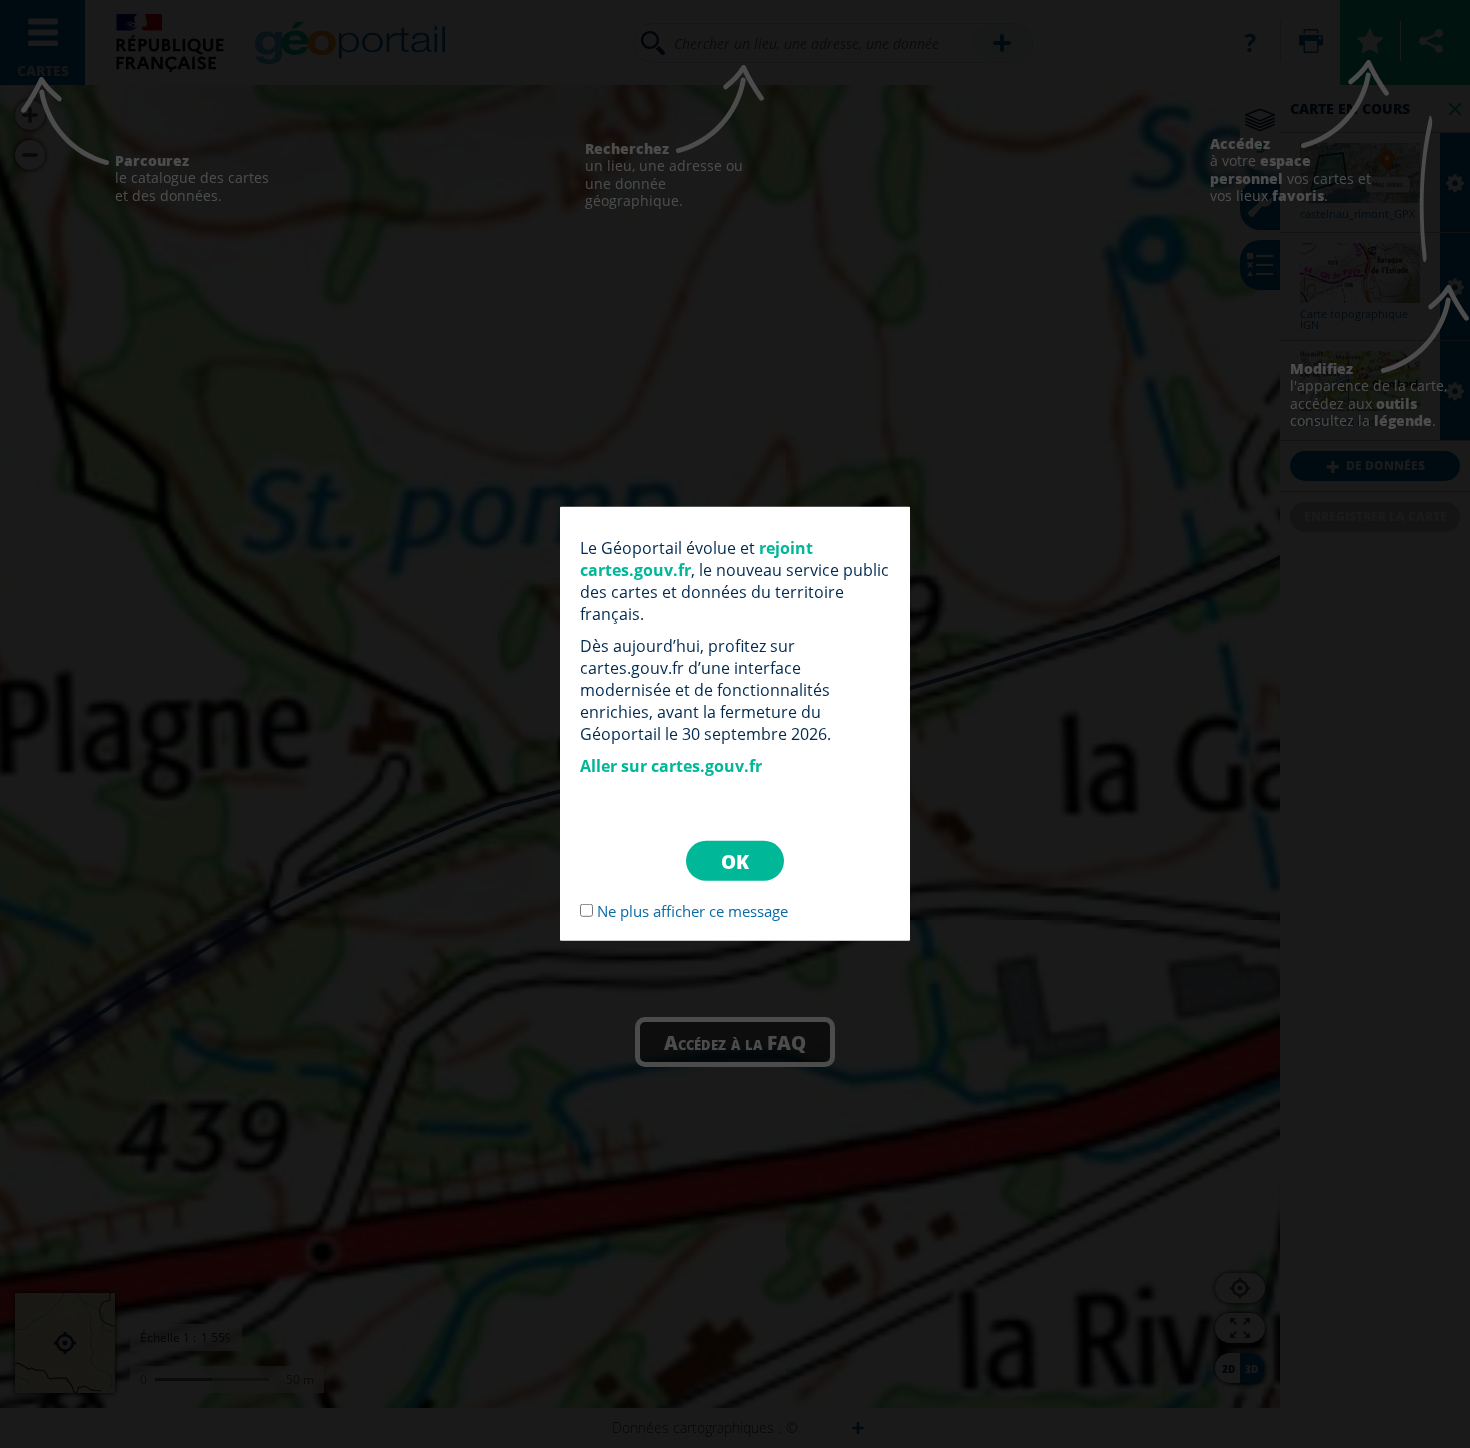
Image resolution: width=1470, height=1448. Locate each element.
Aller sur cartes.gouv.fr (671, 766)
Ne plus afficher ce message (692, 911)
